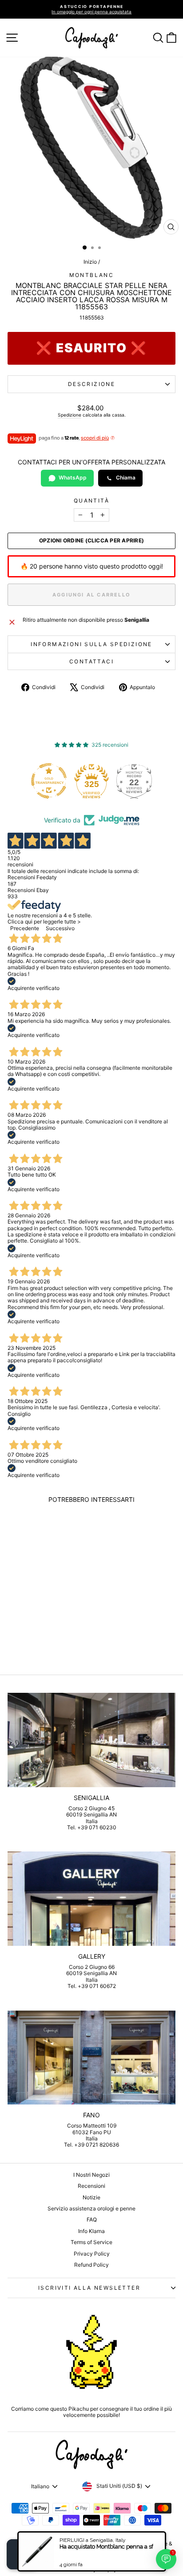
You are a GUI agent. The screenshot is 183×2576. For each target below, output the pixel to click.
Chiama (126, 477)
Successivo (60, 928)
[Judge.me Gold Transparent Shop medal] (28, 781)
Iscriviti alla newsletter (89, 2288)
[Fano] (91, 2058)
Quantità (91, 501)
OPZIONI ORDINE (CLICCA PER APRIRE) (91, 541)
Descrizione (91, 384)
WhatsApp (73, 477)
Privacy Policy (92, 2254)
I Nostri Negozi (91, 2175)
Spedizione (70, 415)
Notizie (91, 2197)
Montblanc (92, 275)
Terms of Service (91, 2242)
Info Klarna (91, 2231)
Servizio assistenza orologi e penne (91, 2208)
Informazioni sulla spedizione (91, 644)
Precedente (25, 928)
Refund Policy (91, 2265)
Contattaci (91, 661)
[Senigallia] (91, 1740)
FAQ (92, 2219)
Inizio (90, 262)
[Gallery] (91, 1899)
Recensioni (91, 2186)
